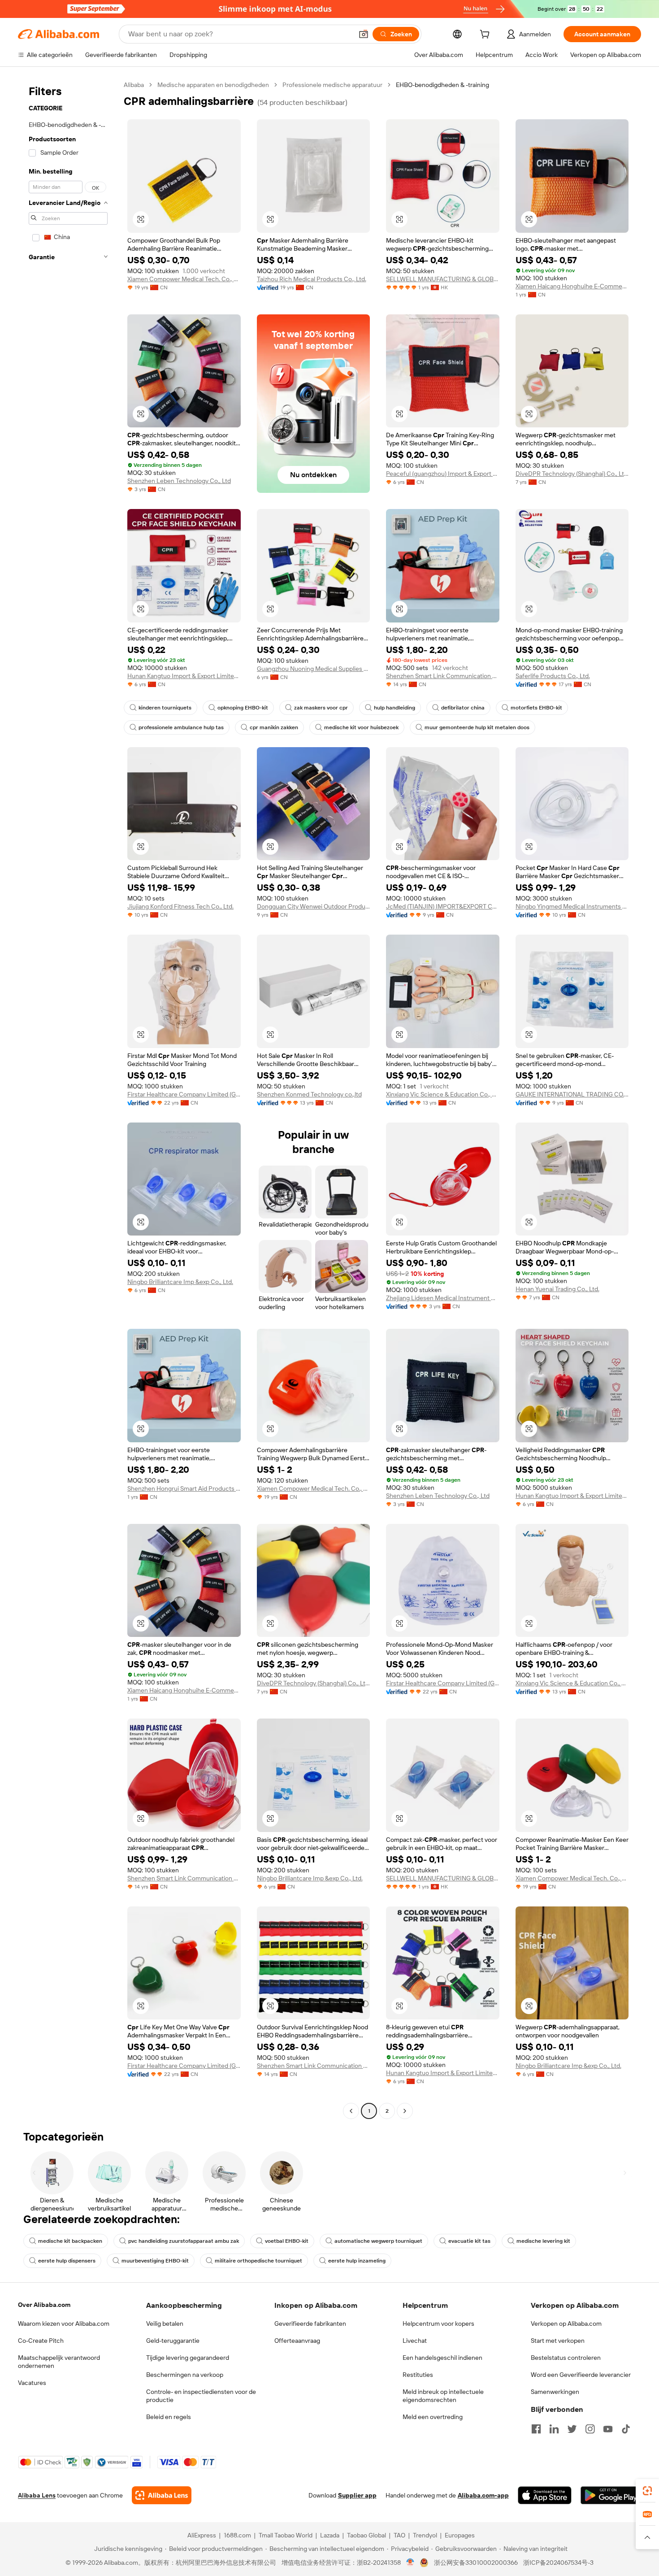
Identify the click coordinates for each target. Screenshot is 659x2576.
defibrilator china (463, 708)
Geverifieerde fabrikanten (310, 2324)
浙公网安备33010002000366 (476, 2563)
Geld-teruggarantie (173, 2341)
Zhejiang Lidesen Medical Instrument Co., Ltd (443, 1298)
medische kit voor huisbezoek (361, 727)
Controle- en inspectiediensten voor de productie (201, 2396)
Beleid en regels (169, 2417)
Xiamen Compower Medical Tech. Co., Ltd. (184, 279)
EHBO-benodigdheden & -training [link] (442, 85)
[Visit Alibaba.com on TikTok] (626, 2429)
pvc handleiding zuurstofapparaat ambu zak (184, 2241)
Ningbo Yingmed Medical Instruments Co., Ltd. (572, 906)
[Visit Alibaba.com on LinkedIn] (554, 2429)
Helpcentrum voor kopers (438, 2324)
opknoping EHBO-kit (243, 708)
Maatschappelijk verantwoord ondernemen (59, 2362)
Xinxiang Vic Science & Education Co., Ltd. (443, 1094)
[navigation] (68, 1099)
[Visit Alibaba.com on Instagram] (590, 2429)
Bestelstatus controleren (566, 2358)
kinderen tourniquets (165, 708)
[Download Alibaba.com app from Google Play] (611, 2495)
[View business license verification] (410, 2563)
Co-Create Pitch (41, 2341)
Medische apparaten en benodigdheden (213, 85)
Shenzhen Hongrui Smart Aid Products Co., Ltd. (184, 1488)
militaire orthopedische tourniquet (258, 2261)
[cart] (486, 35)
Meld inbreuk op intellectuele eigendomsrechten (443, 2396)
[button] (364, 34)
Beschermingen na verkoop (185, 2375)
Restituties (418, 2375)
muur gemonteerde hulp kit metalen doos (477, 727)
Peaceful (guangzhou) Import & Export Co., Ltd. (443, 474)
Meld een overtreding (433, 2417)
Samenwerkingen (555, 2392)
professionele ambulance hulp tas (181, 727)
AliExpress (202, 2535)
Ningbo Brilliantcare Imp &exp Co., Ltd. (180, 1282)
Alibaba (134, 85)
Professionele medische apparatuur (332, 85)
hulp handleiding (395, 708)
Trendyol (425, 2535)
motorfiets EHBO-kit (536, 708)
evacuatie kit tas (469, 2241)
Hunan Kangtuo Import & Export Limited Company (184, 676)
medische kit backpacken (70, 2241)
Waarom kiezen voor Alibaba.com (64, 2324)
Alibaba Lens (37, 2495)
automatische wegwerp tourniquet (378, 2241)
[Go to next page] (405, 2111)
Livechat (415, 2341)
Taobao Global (366, 2535)
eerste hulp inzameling (357, 2261)
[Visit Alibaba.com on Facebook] (536, 2429)
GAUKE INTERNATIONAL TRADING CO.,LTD (572, 1094)
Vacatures (32, 2383)
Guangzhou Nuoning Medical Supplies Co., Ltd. (314, 669)
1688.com (237, 2535)
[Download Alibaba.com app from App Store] (545, 2495)
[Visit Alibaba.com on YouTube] (608, 2429)
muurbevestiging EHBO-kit (155, 2261)
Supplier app (357, 2495)
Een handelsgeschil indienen (442, 2358)
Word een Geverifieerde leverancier (581, 2375)
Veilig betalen (165, 2324)
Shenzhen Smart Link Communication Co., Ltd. (443, 676)
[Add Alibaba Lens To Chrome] (162, 2495)
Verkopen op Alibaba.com (566, 2324)
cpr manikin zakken (274, 727)
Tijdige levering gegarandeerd (188, 2358)
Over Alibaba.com (44, 2305)
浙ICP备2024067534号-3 (558, 2563)
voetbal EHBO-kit (287, 2241)
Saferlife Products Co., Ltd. (553, 676)
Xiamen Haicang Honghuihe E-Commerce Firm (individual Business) (572, 286)
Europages (460, 2535)
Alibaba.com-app (483, 2495)
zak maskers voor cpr (321, 708)
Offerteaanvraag (297, 2341)
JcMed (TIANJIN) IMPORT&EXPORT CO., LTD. (443, 906)
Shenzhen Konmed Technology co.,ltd (309, 1094)
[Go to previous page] (351, 2111)
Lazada (330, 2535)
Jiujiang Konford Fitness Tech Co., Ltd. (180, 906)
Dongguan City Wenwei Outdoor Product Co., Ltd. (314, 906)
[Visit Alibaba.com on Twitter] (572, 2429)
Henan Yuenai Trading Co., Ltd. (557, 1289)
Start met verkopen (558, 2341)
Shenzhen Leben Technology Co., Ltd (179, 481)
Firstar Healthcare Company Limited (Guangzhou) (184, 1094)
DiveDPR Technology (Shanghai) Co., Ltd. (572, 474)
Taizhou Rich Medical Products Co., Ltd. (312, 279)
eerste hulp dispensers (67, 2261)
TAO (399, 2535)
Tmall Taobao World (286, 2535)
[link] (647, 2491)
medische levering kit (543, 2241)
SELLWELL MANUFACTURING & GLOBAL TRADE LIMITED (443, 279)
